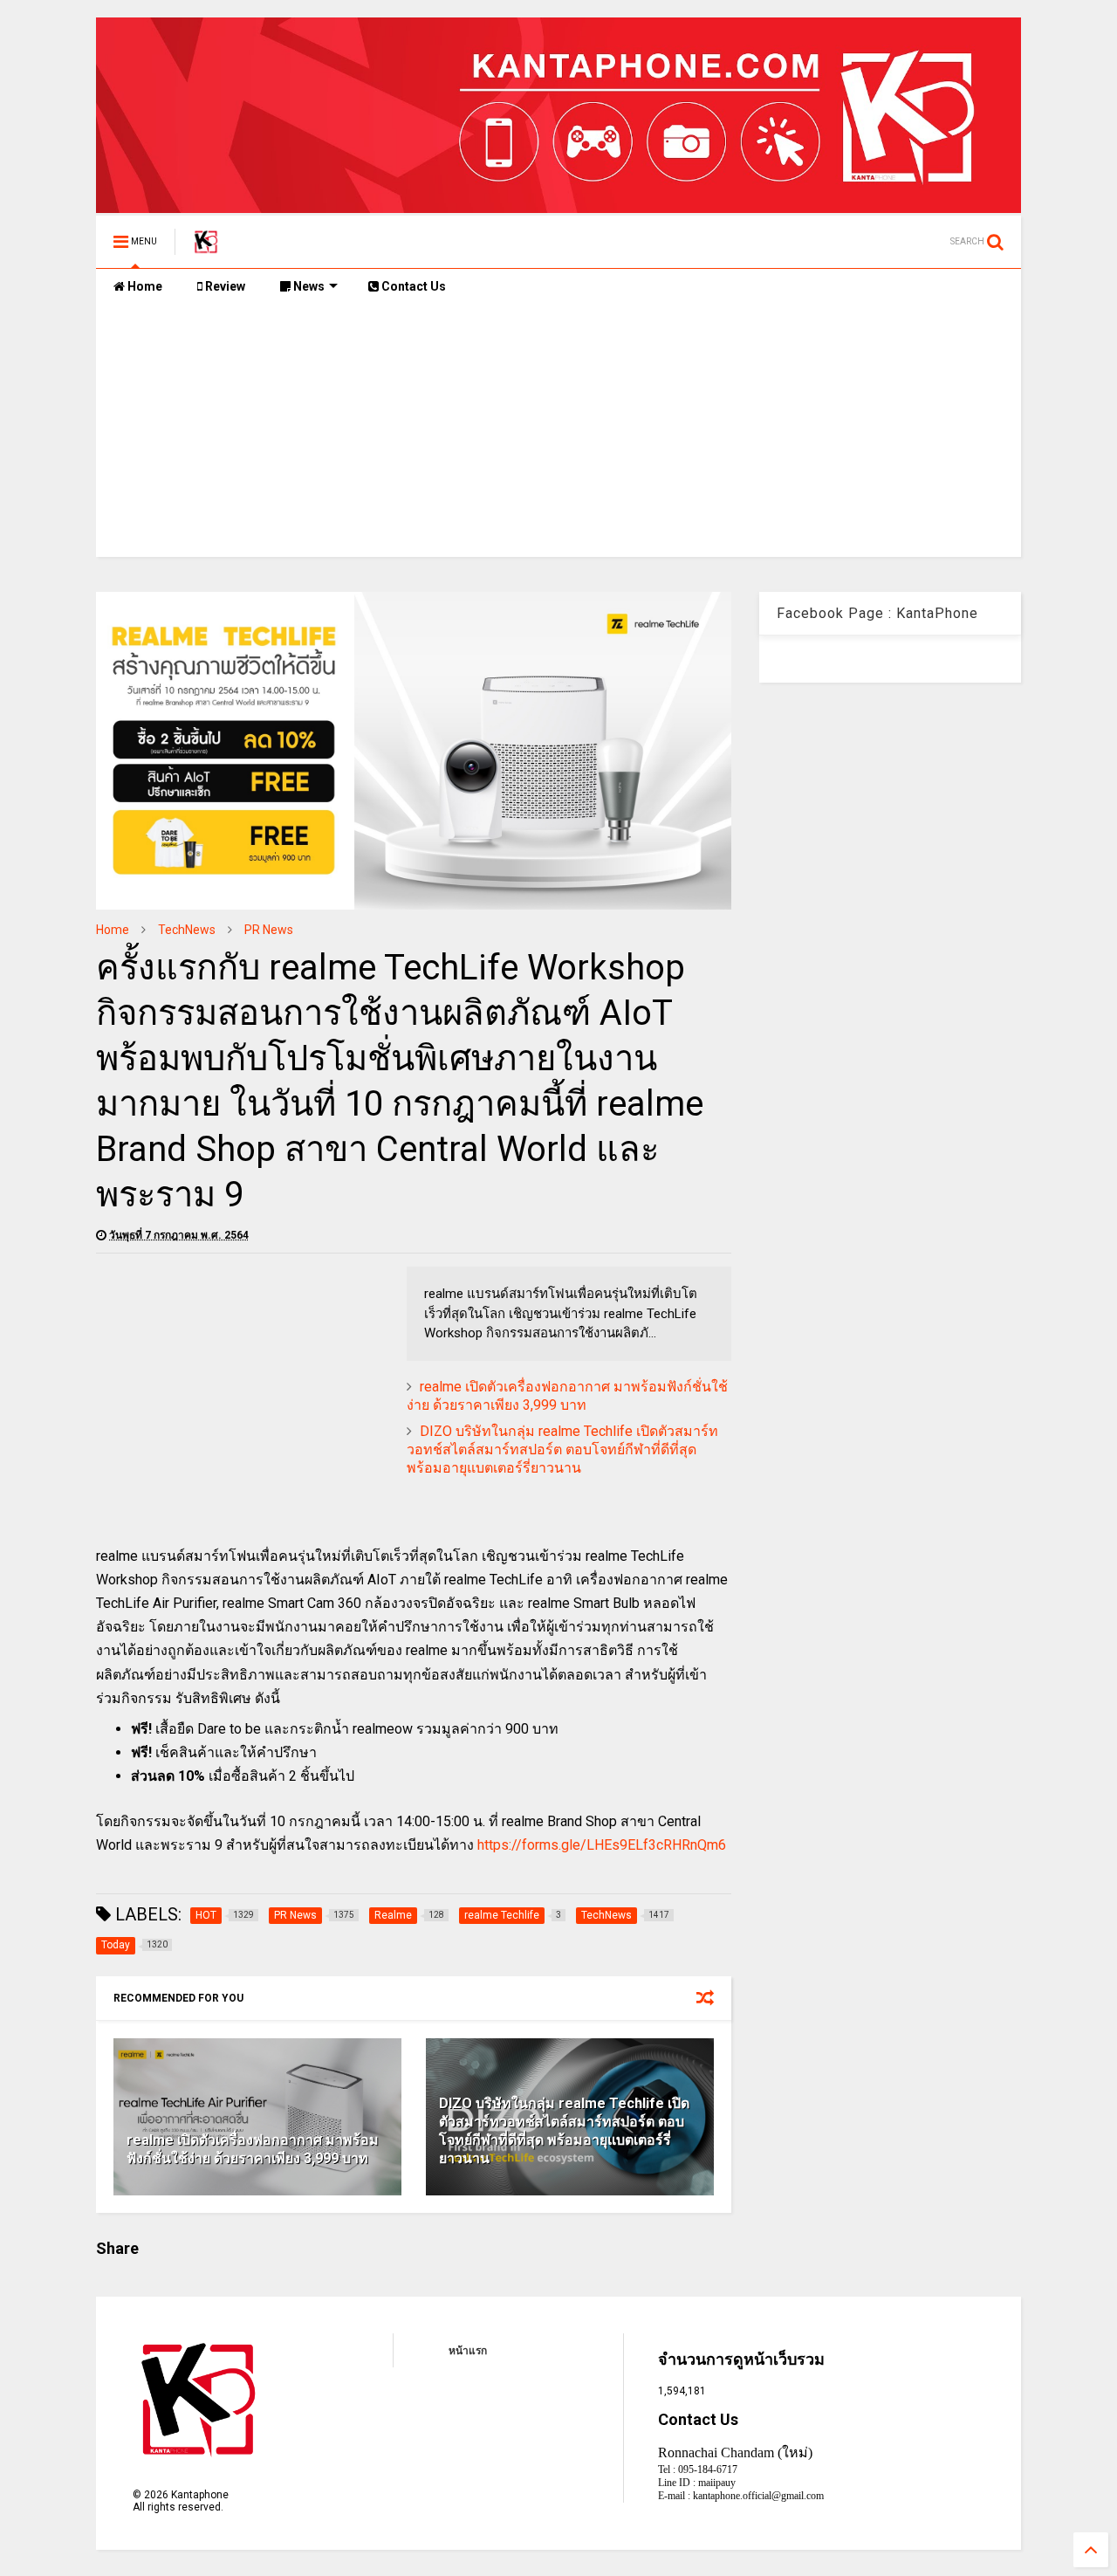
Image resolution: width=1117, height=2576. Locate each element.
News (308, 286)
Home (144, 286)
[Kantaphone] (206, 247)
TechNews (187, 930)
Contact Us (412, 286)
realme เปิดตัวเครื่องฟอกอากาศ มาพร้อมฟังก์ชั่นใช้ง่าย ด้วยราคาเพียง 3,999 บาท (567, 1396)
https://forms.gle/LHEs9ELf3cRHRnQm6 (602, 1845)
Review (224, 286)
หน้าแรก (468, 2351)
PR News (269, 930)
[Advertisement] (558, 435)
